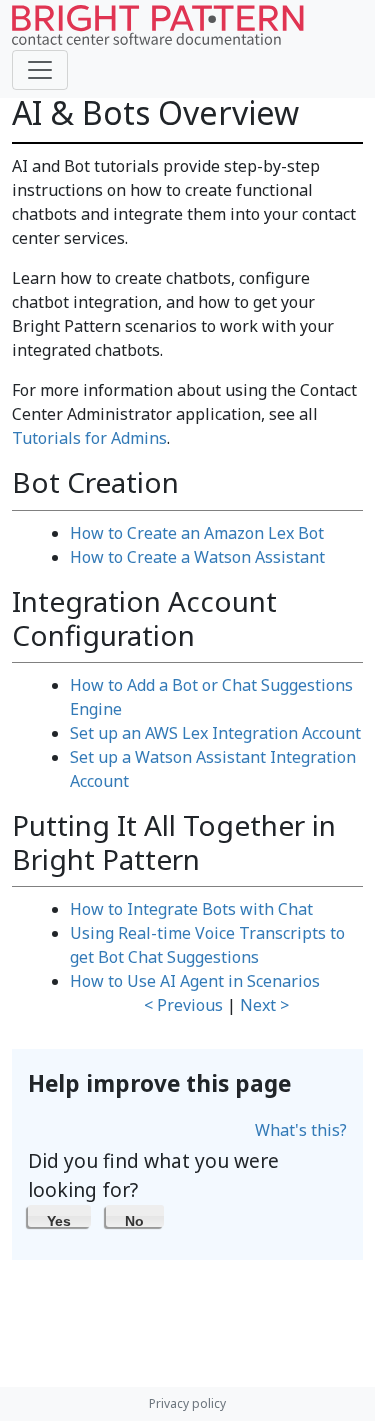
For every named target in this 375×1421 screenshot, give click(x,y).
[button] (59, 1216)
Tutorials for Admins (89, 438)
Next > (264, 1005)
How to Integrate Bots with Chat (191, 909)
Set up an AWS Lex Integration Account (215, 733)
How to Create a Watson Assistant (197, 557)
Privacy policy (187, 1403)
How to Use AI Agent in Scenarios (195, 981)
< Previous (183, 1005)
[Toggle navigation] (40, 70)
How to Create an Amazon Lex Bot (197, 533)
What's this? (301, 1130)
